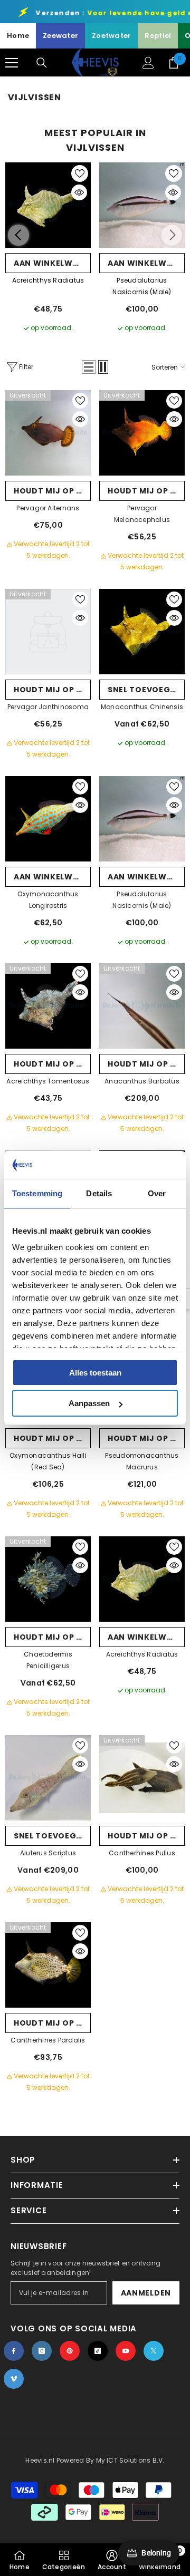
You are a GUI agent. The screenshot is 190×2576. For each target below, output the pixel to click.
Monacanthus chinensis (142, 707)
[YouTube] (126, 2351)
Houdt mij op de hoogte (52, 491)
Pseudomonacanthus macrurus (142, 1461)
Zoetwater (111, 36)
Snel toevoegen (144, 690)
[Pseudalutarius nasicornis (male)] (142, 205)
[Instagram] (42, 2351)
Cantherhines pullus (142, 1853)
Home (18, 36)
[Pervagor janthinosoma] (48, 632)
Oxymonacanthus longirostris (48, 900)
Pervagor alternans (48, 508)
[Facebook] (14, 2351)
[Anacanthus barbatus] (142, 1006)
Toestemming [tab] (37, 1193)
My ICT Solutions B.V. (130, 2460)
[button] (89, 367)
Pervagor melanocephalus (142, 514)
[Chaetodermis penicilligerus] (48, 1579)
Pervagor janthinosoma (48, 707)
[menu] (12, 63)
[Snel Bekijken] (79, 192)
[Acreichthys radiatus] (48, 205)
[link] (112, 2560)
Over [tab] (157, 1193)
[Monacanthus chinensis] (142, 632)
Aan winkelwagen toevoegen (52, 263)
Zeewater (60, 36)
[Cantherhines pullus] (142, 1778)
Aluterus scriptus (48, 1853)
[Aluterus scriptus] (48, 1778)
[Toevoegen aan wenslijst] (80, 173)
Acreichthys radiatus (48, 280)
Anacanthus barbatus (142, 1081)
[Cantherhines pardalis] (48, 1965)
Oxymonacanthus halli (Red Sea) (48, 1461)
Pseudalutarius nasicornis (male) (142, 286)
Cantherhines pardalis (48, 2040)
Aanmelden (146, 2293)
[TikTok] (98, 2351)
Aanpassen (89, 1403)
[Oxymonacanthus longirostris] (48, 819)
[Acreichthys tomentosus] (48, 1006)
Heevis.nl (41, 2460)
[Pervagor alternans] (48, 433)
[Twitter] (154, 2351)
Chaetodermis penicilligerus (48, 1660)
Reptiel (158, 36)
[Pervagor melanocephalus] (142, 433)
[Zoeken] (42, 63)
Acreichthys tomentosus (48, 1081)
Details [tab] (99, 1193)
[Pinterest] (70, 2351)
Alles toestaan (95, 1373)
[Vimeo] (14, 2379)
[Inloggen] (148, 63)
